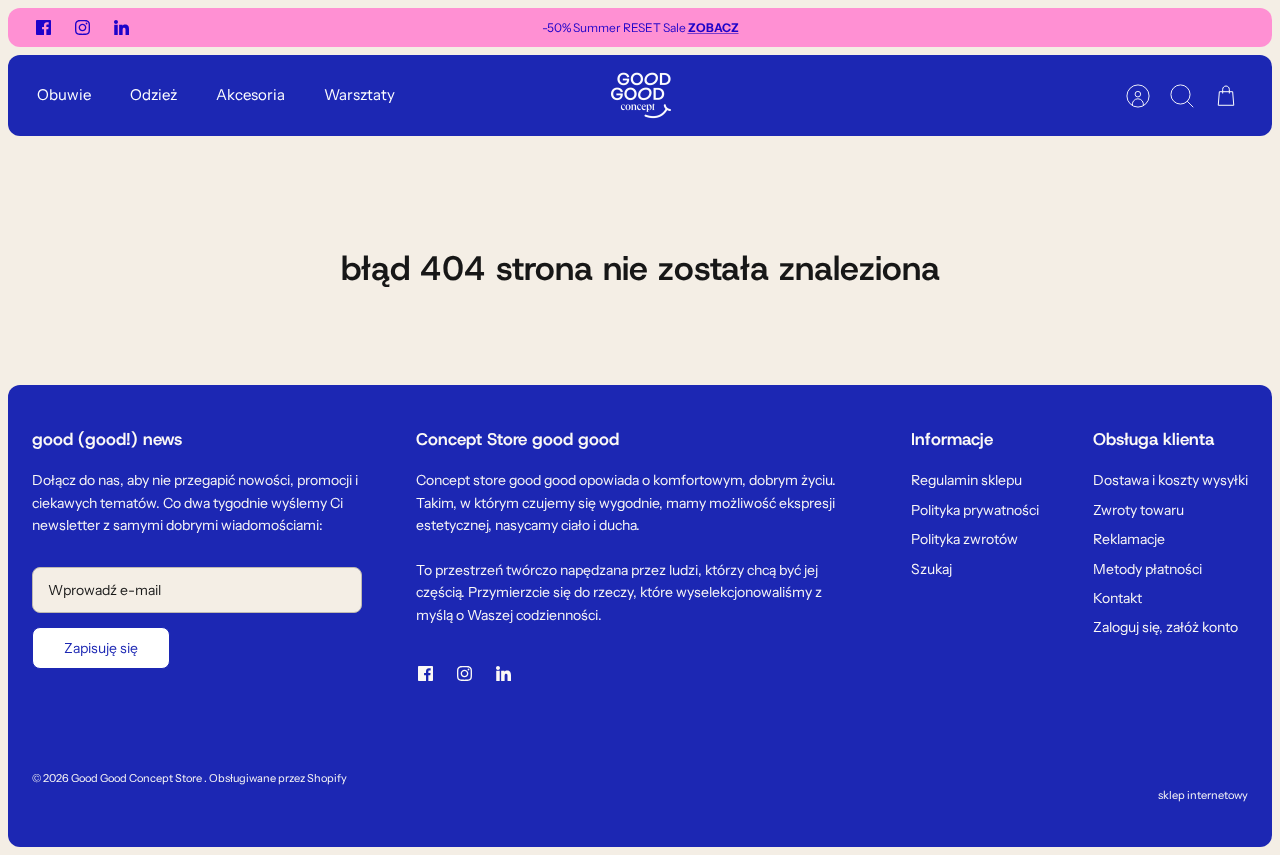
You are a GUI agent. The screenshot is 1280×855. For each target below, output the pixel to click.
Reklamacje (1129, 539)
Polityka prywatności (975, 510)
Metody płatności (1147, 569)
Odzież (153, 94)
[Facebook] (43, 27)
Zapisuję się (101, 648)
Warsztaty (359, 94)
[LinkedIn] (121, 27)
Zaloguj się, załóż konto (1165, 627)
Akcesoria (250, 94)
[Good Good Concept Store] (641, 95)
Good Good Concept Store (137, 778)
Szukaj (931, 569)
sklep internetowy (1203, 795)
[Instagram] (82, 27)
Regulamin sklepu (966, 480)
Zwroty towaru (1138, 510)
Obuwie (64, 94)
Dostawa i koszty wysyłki (1170, 480)
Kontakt (1117, 598)
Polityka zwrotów (964, 539)
